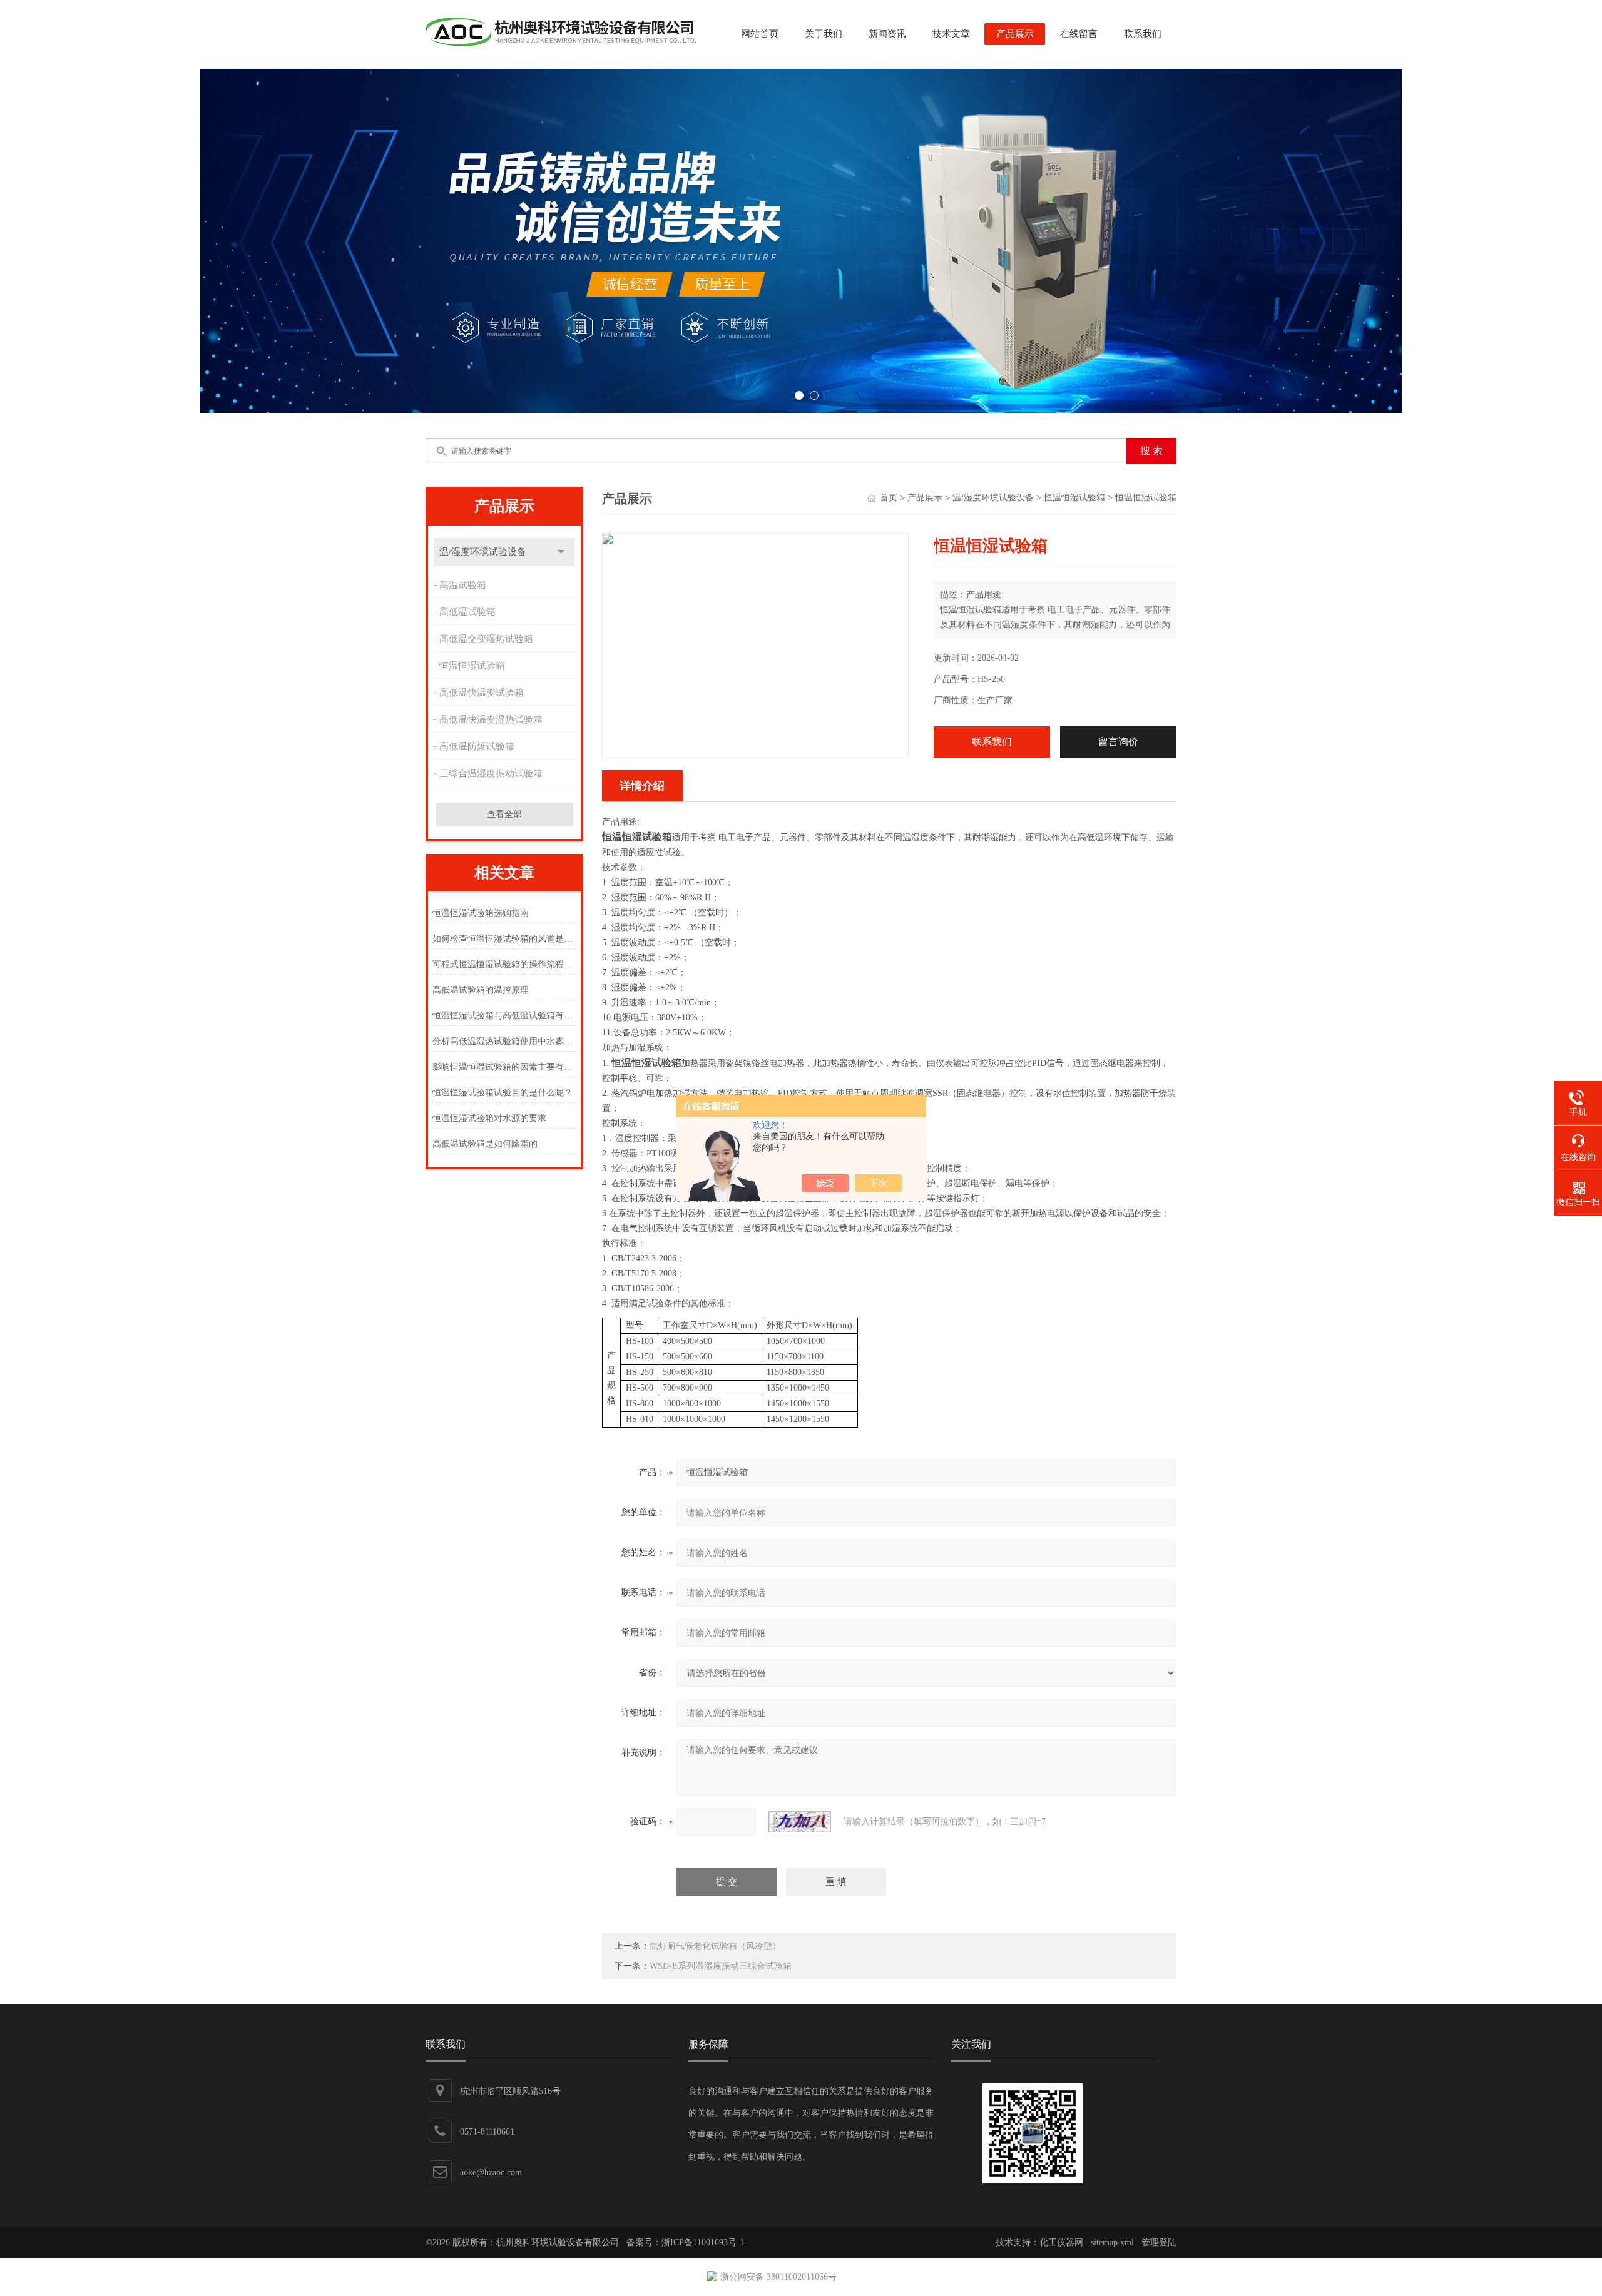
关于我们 (824, 34)
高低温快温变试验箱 (482, 693)
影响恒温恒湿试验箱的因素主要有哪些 (504, 1067)
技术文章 (951, 34)
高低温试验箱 (467, 612)
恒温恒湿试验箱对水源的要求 (489, 1118)
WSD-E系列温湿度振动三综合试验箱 (721, 1966)
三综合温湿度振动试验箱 (491, 773)
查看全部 (504, 814)
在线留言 (1079, 34)
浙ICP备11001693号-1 (703, 2243)
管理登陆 (1159, 2243)
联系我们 (1143, 34)
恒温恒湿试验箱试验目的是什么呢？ (503, 1093)
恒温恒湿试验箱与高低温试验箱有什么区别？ (504, 1016)
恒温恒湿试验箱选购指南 (481, 913)
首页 (889, 498)
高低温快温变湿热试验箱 (491, 719)
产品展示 (1015, 34)
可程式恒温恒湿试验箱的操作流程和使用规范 (504, 964)
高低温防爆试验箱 (477, 746)
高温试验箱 (463, 585)
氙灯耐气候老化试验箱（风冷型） (715, 1946)
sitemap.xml (1112, 2243)
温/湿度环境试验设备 (483, 552)
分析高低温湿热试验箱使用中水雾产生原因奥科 (504, 1041)
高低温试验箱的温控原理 (481, 990)
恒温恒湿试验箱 (472, 666)
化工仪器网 (1061, 2243)
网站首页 (760, 34)
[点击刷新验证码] (800, 1822)
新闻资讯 (887, 34)
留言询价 (1118, 742)
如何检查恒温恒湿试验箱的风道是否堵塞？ (504, 939)
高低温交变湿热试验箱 (486, 639)
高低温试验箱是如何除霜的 (485, 1144)
